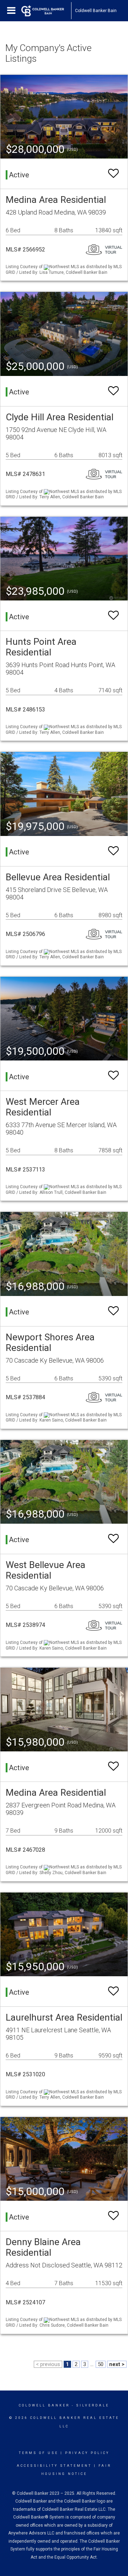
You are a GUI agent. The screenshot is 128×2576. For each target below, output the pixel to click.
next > (117, 2364)
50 (101, 2364)
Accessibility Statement (54, 2466)
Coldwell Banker (44, 2405)
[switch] (113, 174)
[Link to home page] (46, 11)
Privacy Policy (87, 2453)
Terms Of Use (39, 2453)
